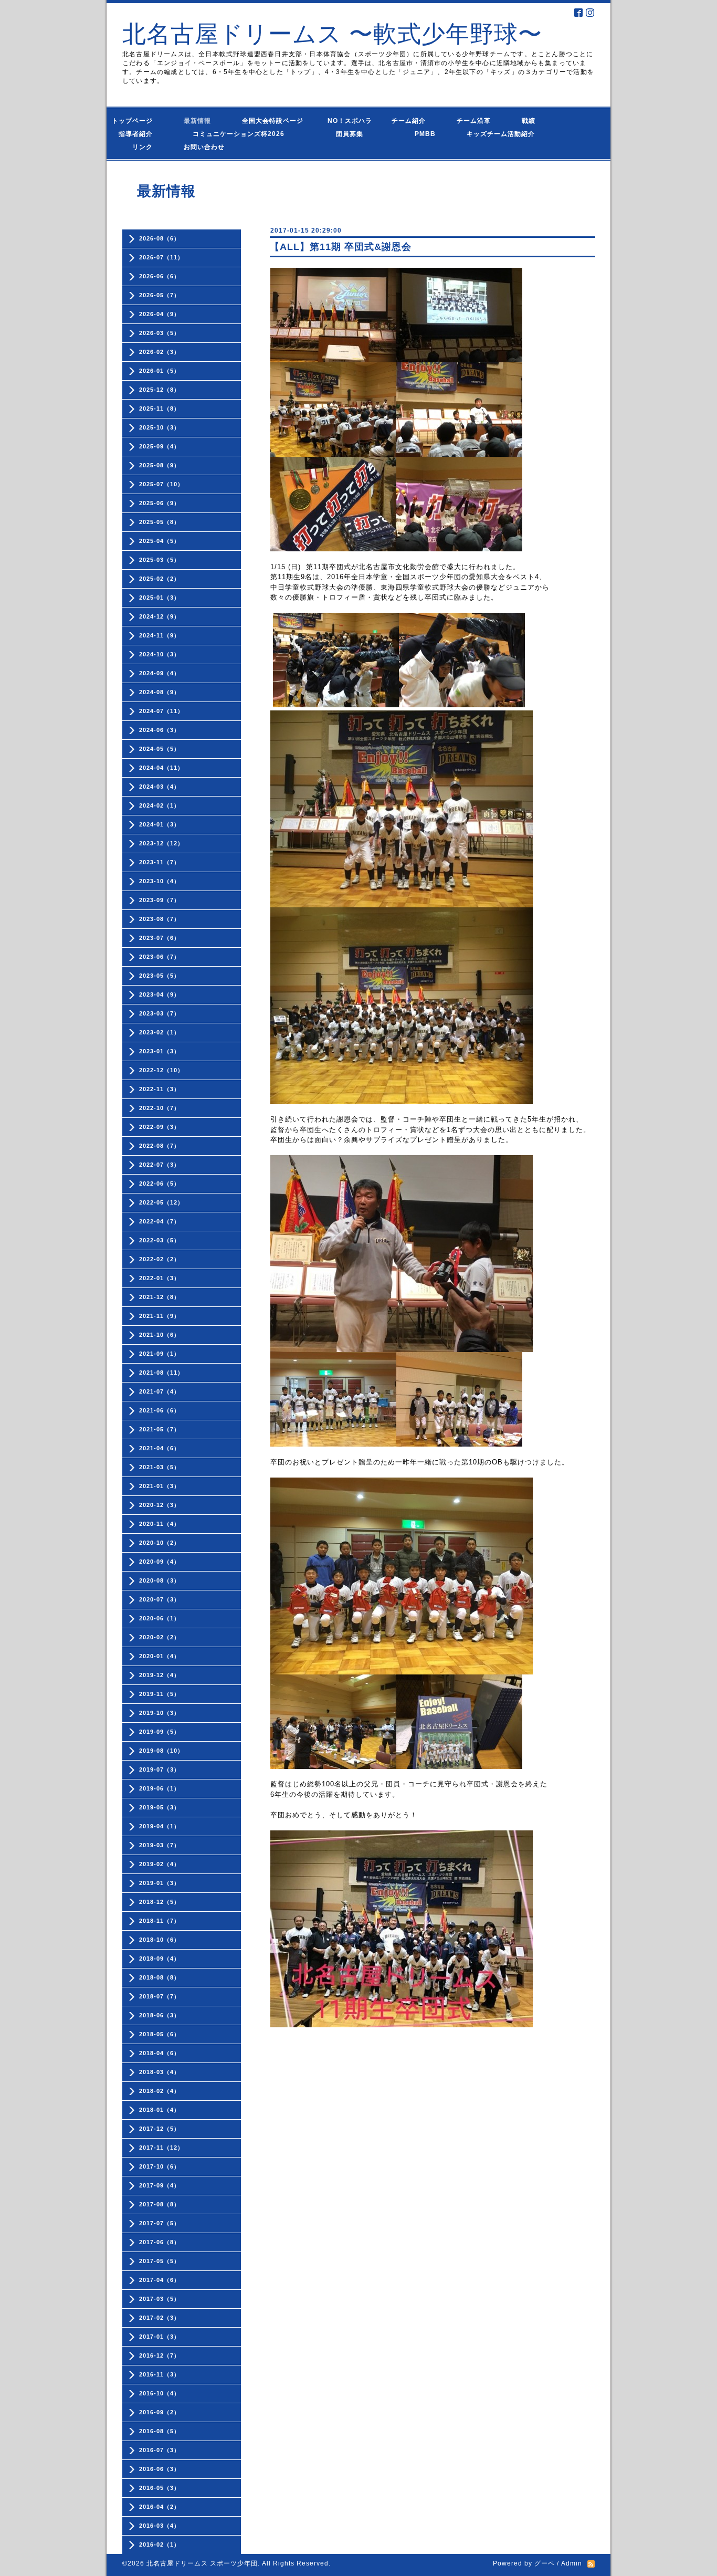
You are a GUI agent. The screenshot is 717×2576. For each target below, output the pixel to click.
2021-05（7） (160, 1429)
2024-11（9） (160, 635)
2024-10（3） (160, 654)
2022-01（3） (160, 1278)
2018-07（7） (160, 1996)
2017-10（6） (160, 2166)
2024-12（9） (160, 616)
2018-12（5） (160, 1902)
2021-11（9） (160, 1316)
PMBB (415, 134)
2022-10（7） (160, 1108)
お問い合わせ (214, 147)
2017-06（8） (160, 2242)
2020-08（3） (160, 1580)
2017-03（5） (160, 2299)
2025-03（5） (160, 560)
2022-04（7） (160, 1221)
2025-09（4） (160, 446)
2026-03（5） (160, 333)
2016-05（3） (160, 2488)
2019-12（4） (160, 1675)
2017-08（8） (160, 2204)
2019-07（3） (160, 1769)
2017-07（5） (160, 2223)
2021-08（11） (161, 1373)
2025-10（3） (160, 427)
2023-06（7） (160, 957)
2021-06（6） (160, 1410)
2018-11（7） (160, 1921)
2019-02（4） (160, 1864)
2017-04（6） (160, 2280)
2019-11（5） (160, 1694)
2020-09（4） (160, 1562)
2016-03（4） (160, 2526)
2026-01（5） (160, 371)
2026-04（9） (160, 314)
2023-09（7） (160, 900)
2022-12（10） (161, 1070)
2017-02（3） (160, 2318)
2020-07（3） (160, 1599)
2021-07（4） (160, 1391)
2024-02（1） (160, 805)
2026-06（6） (160, 276)
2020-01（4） (160, 1656)
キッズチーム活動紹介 (501, 134)
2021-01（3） (160, 1486)
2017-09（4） (160, 2185)
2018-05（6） (160, 2034)
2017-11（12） (161, 2148)
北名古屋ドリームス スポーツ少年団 (202, 2563)
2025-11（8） (160, 409)
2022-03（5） (160, 1240)
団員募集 (339, 134)
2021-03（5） (160, 1467)
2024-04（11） (161, 768)
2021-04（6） (160, 1448)
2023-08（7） (160, 919)
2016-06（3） (160, 2469)
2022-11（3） (160, 1089)
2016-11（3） (160, 2374)
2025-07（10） (161, 484)
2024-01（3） (160, 824)
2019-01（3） (160, 1883)
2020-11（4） (160, 1524)
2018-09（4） (160, 1959)
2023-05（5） (160, 976)
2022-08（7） (160, 1146)
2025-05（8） (160, 522)
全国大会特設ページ (276, 121)
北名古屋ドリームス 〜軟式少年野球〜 (332, 34)
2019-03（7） (160, 1845)
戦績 (532, 121)
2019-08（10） (161, 1751)
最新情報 (201, 121)
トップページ (139, 121)
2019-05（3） (160, 1807)
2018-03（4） (160, 2072)
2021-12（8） (160, 1297)
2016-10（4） (160, 2393)
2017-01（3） (160, 2337)
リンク (143, 147)
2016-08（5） (160, 2431)
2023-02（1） (160, 1032)
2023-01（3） (160, 1051)
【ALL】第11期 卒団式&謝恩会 (341, 247)
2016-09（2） (160, 2412)
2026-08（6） (160, 238)
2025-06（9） (160, 503)
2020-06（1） (160, 1618)
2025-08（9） (160, 465)
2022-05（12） (161, 1202)
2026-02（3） (160, 352)
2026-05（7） (160, 295)
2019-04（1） (160, 1826)
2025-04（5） (160, 541)
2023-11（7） (160, 862)
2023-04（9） (160, 994)
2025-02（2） (160, 579)
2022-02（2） (160, 1259)
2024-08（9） (160, 692)
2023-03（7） (160, 1013)
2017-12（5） (160, 2129)
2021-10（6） (160, 1335)
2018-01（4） (160, 2110)
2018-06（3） (160, 2015)
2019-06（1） (160, 1788)
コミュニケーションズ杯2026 (231, 134)
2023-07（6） (160, 938)
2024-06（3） (160, 730)
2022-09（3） (160, 1127)
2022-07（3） (160, 1165)
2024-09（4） (160, 673)
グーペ (545, 2563)
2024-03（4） (160, 787)
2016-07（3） (160, 2450)
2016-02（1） (160, 2544)
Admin (572, 2563)
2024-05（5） (160, 749)
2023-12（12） (161, 843)
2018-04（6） (160, 2053)
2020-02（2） (160, 1637)
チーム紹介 (411, 121)
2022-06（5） (160, 1184)
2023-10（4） (160, 881)
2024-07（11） (161, 711)
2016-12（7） (160, 2355)
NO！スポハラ (350, 121)
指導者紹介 (139, 134)
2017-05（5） (160, 2261)
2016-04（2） (160, 2507)
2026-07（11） (161, 257)
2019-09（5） (160, 1732)
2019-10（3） (160, 1713)
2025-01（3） (160, 598)
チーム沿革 (477, 121)
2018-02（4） (160, 2091)
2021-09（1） (160, 1354)
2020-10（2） (160, 1543)
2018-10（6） (160, 1940)
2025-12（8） (160, 390)
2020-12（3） (160, 1505)
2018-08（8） (160, 1977)
